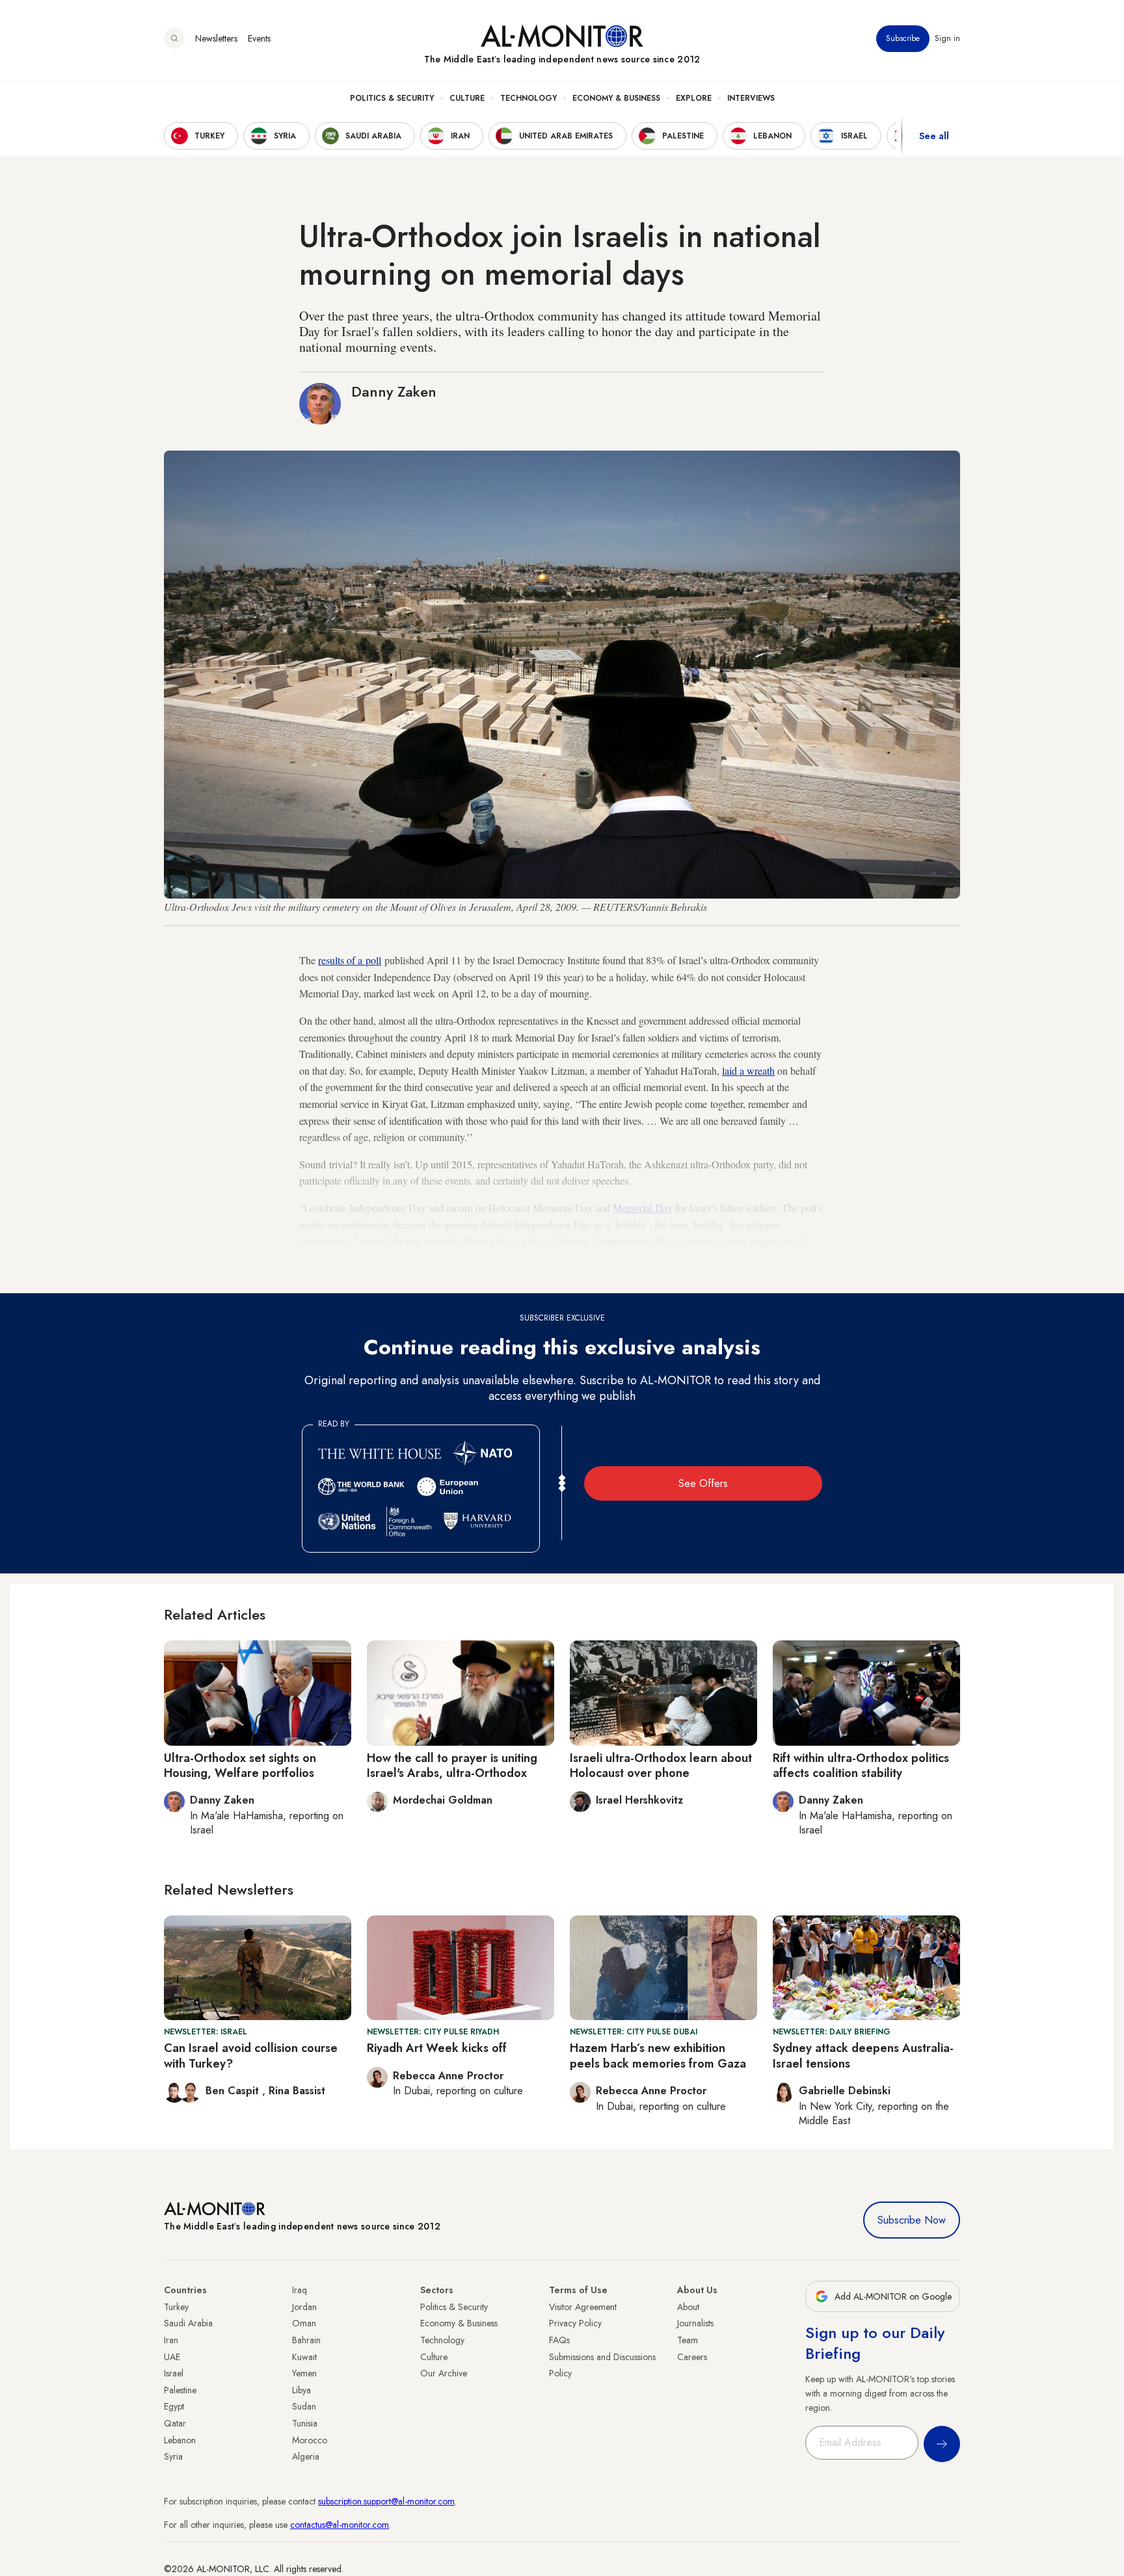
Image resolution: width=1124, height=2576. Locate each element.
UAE (172, 2357)
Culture (467, 98)
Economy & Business (616, 98)
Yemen (304, 2373)
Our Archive (444, 2373)
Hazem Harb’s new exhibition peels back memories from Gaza (658, 2056)
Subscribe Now (912, 2220)
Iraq (300, 2290)
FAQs (559, 2340)
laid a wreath (748, 1071)
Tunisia (305, 2423)
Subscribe (903, 38)
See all (934, 136)
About (688, 2307)
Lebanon (180, 2440)
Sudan (304, 2406)
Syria (173, 2456)
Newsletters (216, 38)
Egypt (174, 2406)
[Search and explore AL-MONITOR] (174, 38)
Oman (304, 2323)
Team (688, 2340)
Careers (692, 2357)
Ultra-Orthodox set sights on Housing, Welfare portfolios (240, 1766)
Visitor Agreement (583, 2307)
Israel (174, 2373)
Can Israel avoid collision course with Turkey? (251, 2056)
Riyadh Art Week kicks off (437, 2048)
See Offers (703, 1483)
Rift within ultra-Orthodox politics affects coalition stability (861, 1766)
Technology (529, 98)
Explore (694, 98)
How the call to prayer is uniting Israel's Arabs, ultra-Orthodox (452, 1766)
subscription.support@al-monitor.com (386, 2501)
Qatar (175, 2423)
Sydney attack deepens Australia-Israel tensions (863, 2056)
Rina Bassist (297, 2091)
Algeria (306, 2456)
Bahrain (306, 2340)
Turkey (176, 2307)
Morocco (310, 2440)
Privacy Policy (575, 2323)
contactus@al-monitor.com (340, 2525)
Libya (301, 2390)
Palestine (180, 2390)
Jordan (304, 2307)
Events (259, 38)
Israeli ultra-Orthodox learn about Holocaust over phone (661, 1766)
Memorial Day (643, 1208)
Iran (171, 2340)
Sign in (947, 38)
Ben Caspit (234, 2091)
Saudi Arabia (188, 2323)
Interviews (751, 98)
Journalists (695, 2323)
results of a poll (350, 960)
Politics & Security (392, 98)
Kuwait (304, 2357)
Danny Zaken (394, 391)
